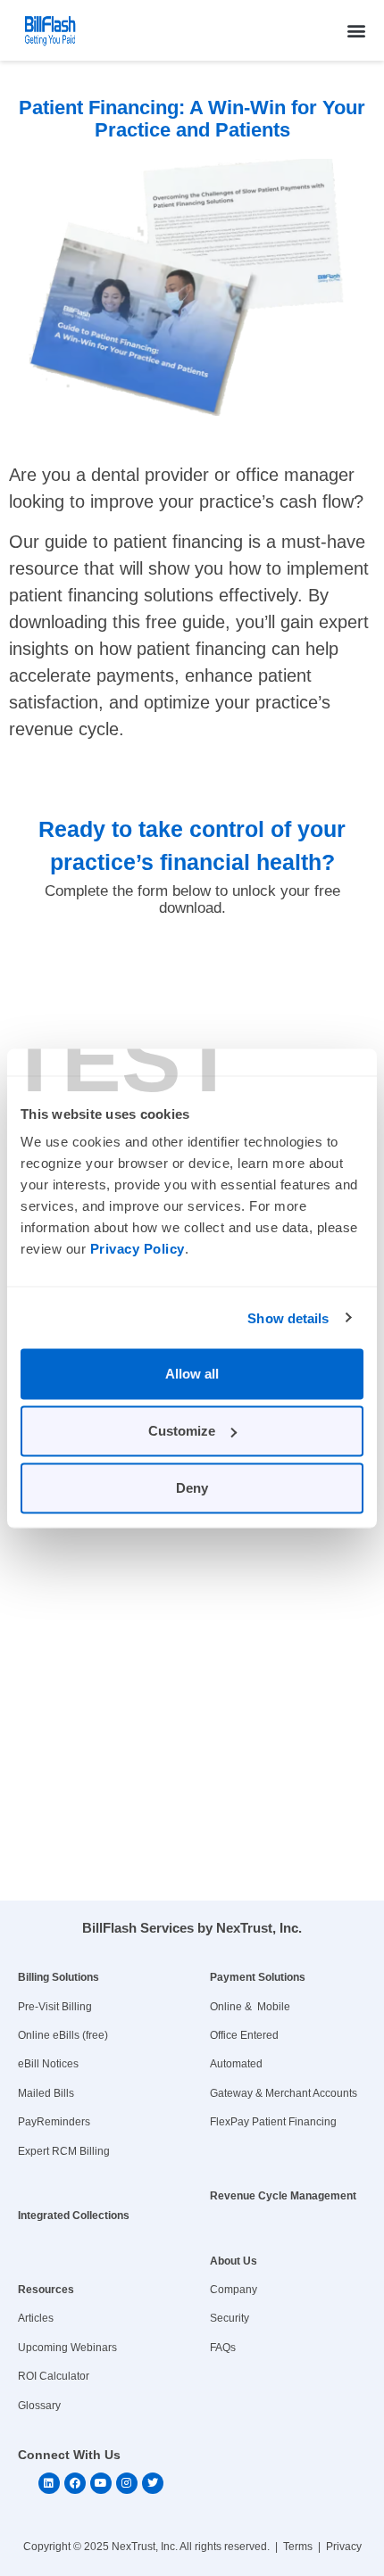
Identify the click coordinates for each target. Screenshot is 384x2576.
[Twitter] (153, 2483)
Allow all (192, 1374)
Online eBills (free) (63, 2035)
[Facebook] (75, 2483)
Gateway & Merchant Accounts (284, 2093)
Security (230, 2318)
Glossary (39, 2406)
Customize (182, 1431)
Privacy (344, 2547)
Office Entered (244, 2035)
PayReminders (54, 2122)
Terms (298, 2547)
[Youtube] (101, 2483)
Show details (288, 1317)
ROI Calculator (54, 2376)
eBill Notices (48, 2064)
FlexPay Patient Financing (273, 2122)
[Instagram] (127, 2483)
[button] (356, 30)
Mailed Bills (46, 2093)
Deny (192, 1488)
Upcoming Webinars (67, 2348)
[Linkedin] (49, 2483)
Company (234, 2290)
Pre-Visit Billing (55, 2007)
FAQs (223, 2348)
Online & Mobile (250, 2007)
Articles (36, 2318)
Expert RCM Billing (64, 2151)
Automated (236, 2064)
